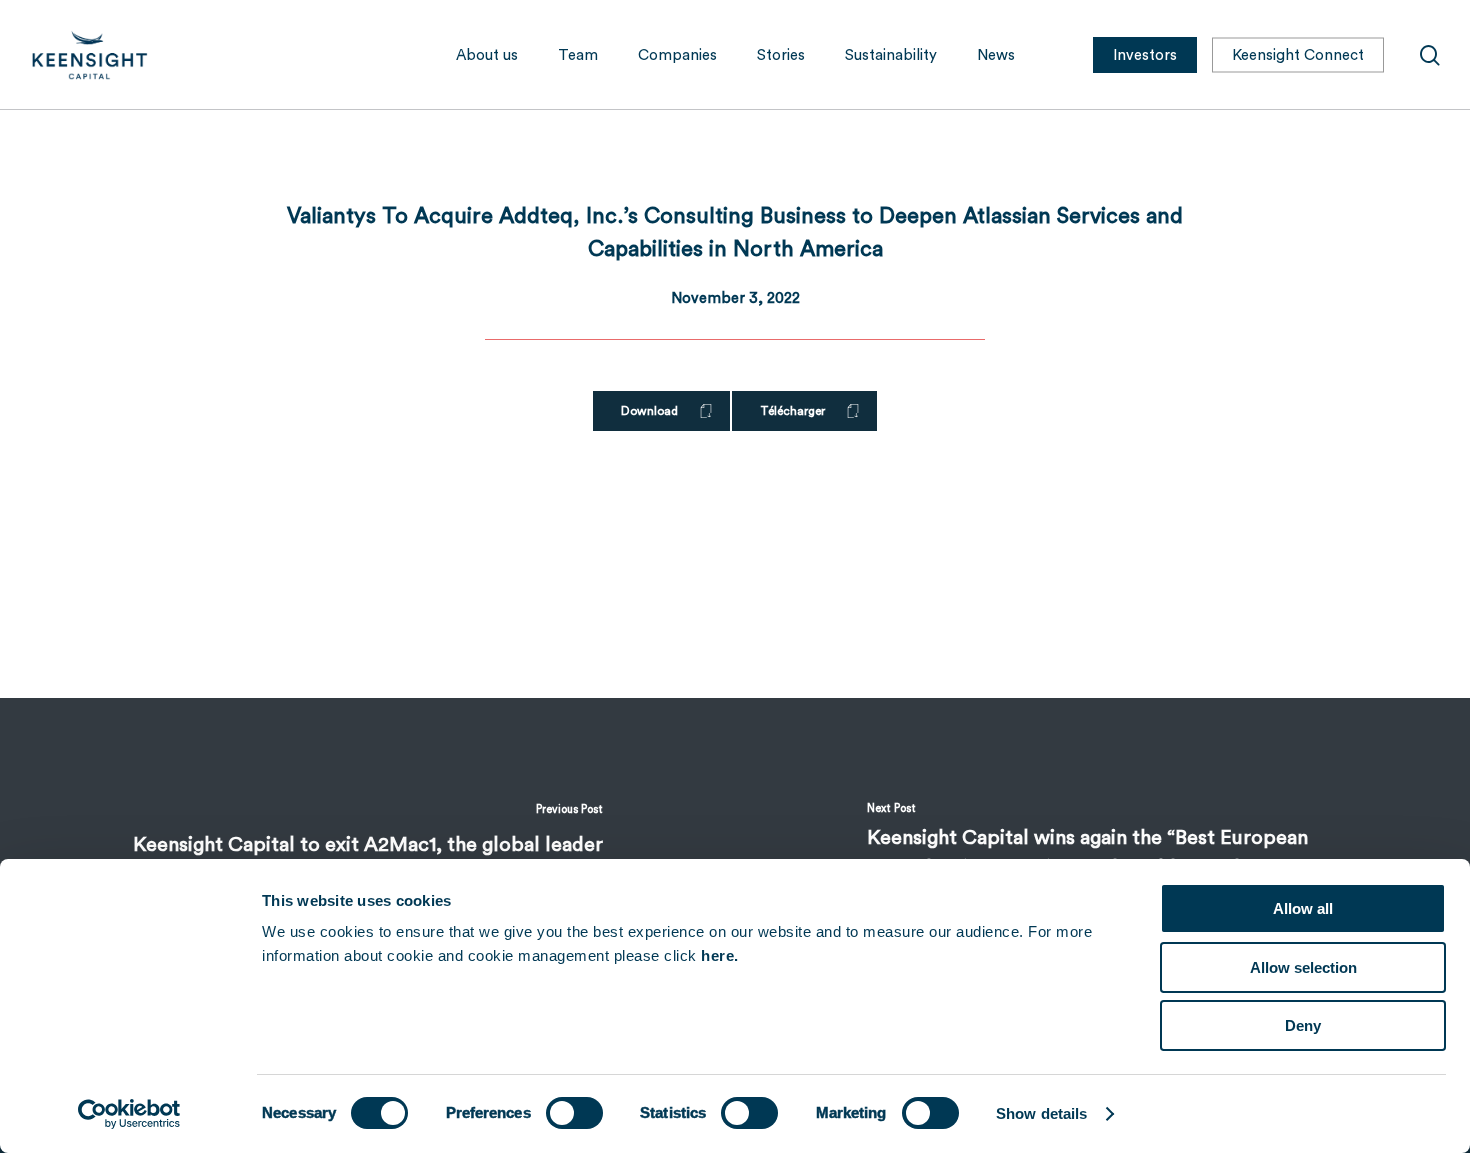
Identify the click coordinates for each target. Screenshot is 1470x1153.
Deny (1303, 1025)
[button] (661, 411)
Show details (1041, 1113)
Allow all (1303, 908)
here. (720, 955)
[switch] (574, 1113)
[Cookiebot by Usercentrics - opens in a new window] (129, 1114)
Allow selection (1303, 967)
